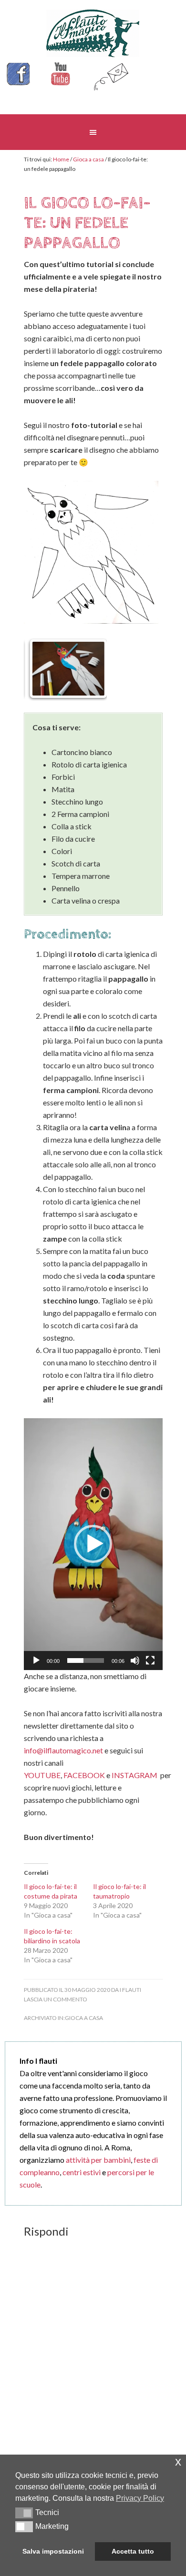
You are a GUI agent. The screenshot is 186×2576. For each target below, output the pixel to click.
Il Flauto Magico (93, 33)
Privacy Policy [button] (140, 2498)
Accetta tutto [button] (133, 2551)
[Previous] (44, 668)
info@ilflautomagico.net (64, 1750)
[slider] (86, 1661)
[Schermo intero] (150, 1661)
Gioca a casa (84, 2018)
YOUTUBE (42, 1775)
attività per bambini (98, 2160)
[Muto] (135, 1661)
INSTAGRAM (134, 1775)
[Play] (36, 1661)
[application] (93, 1544)
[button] (93, 1544)
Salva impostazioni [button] (53, 2551)
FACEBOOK (84, 1775)
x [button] (178, 2462)
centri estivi (82, 2172)
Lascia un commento (56, 1999)
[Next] (87, 668)
